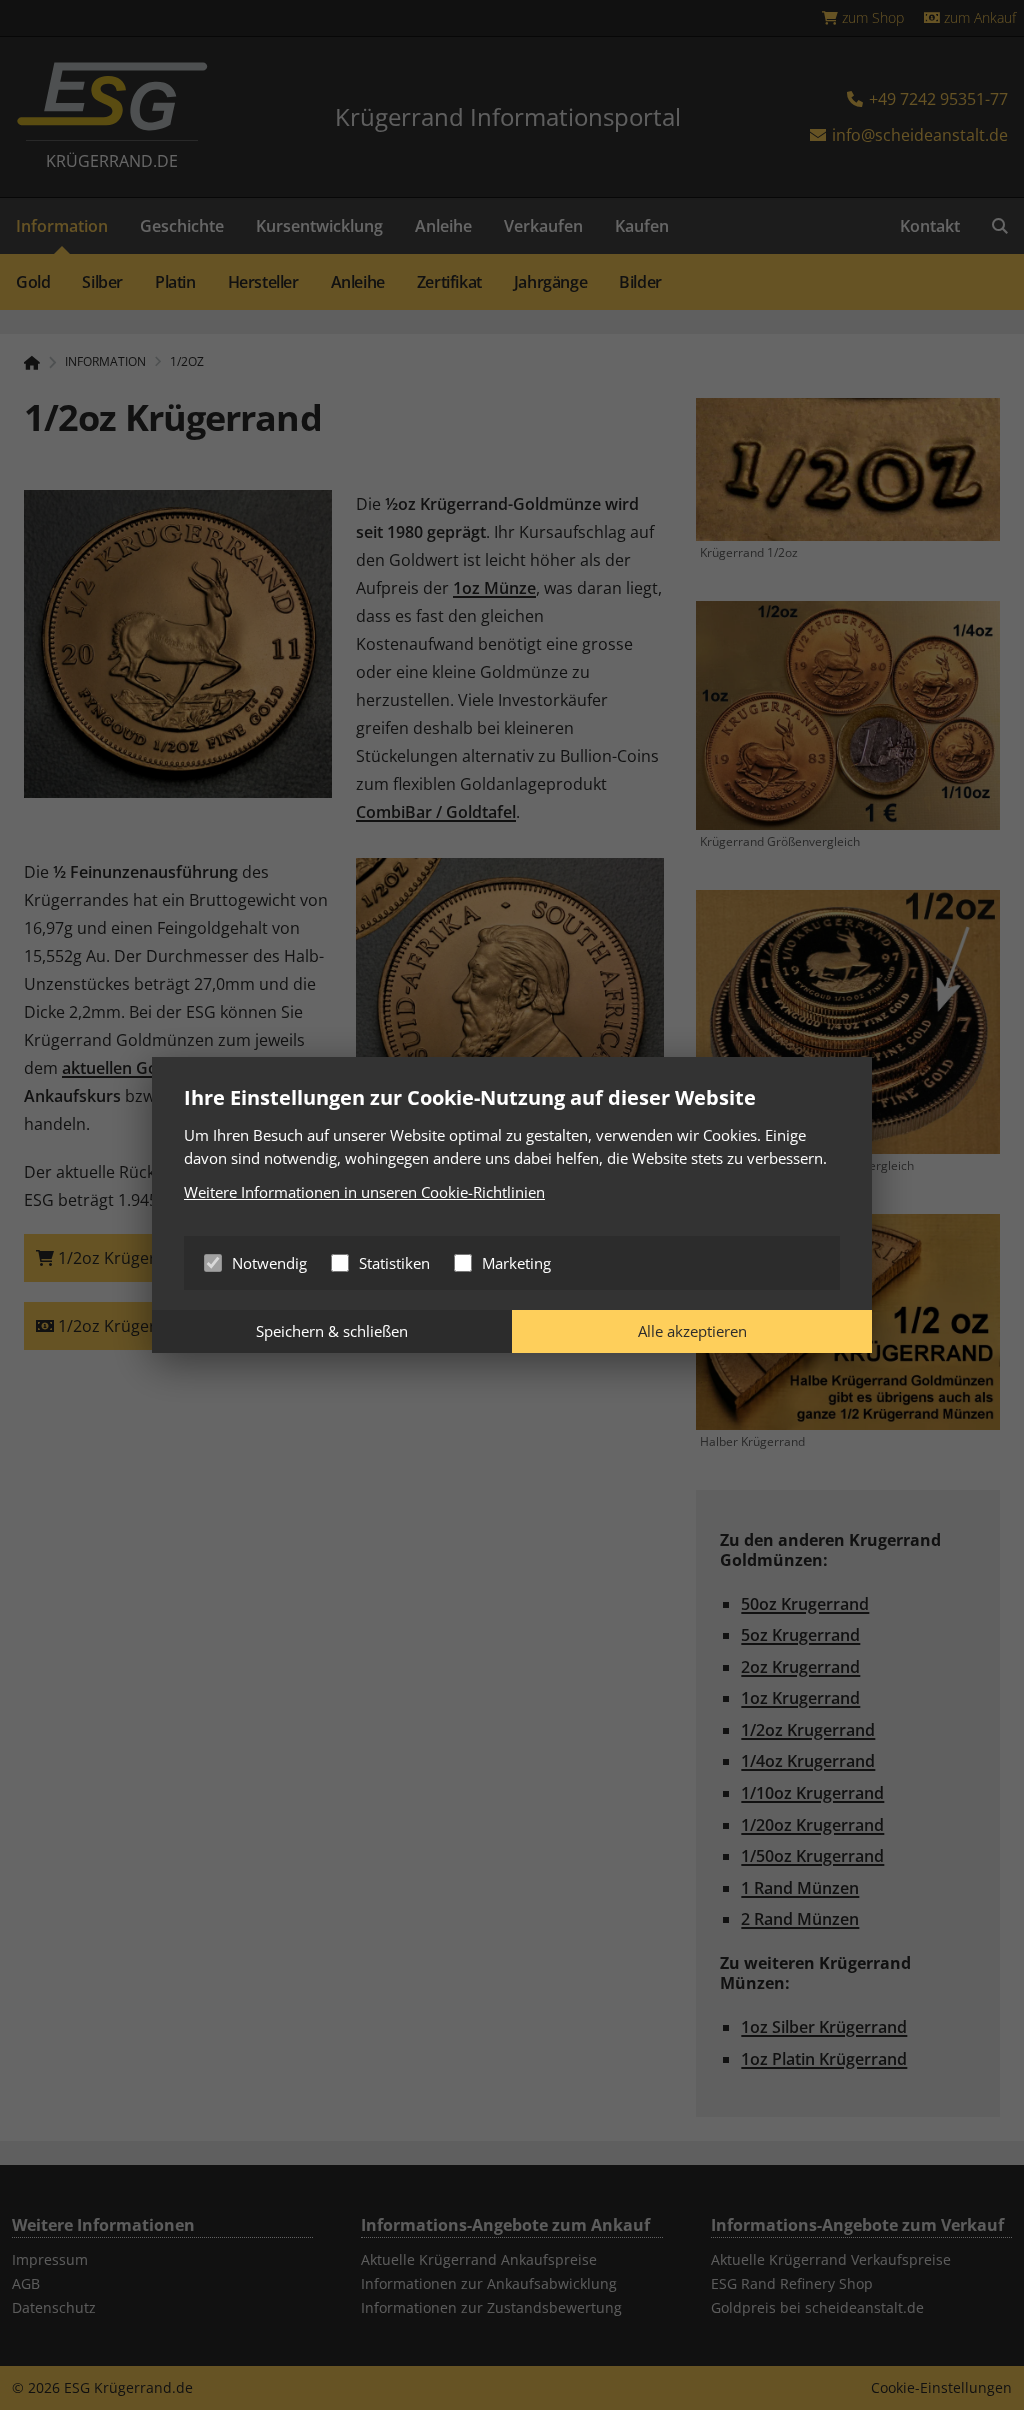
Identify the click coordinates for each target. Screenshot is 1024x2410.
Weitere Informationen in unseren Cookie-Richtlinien (364, 1192)
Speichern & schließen (332, 1331)
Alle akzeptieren (692, 1331)
